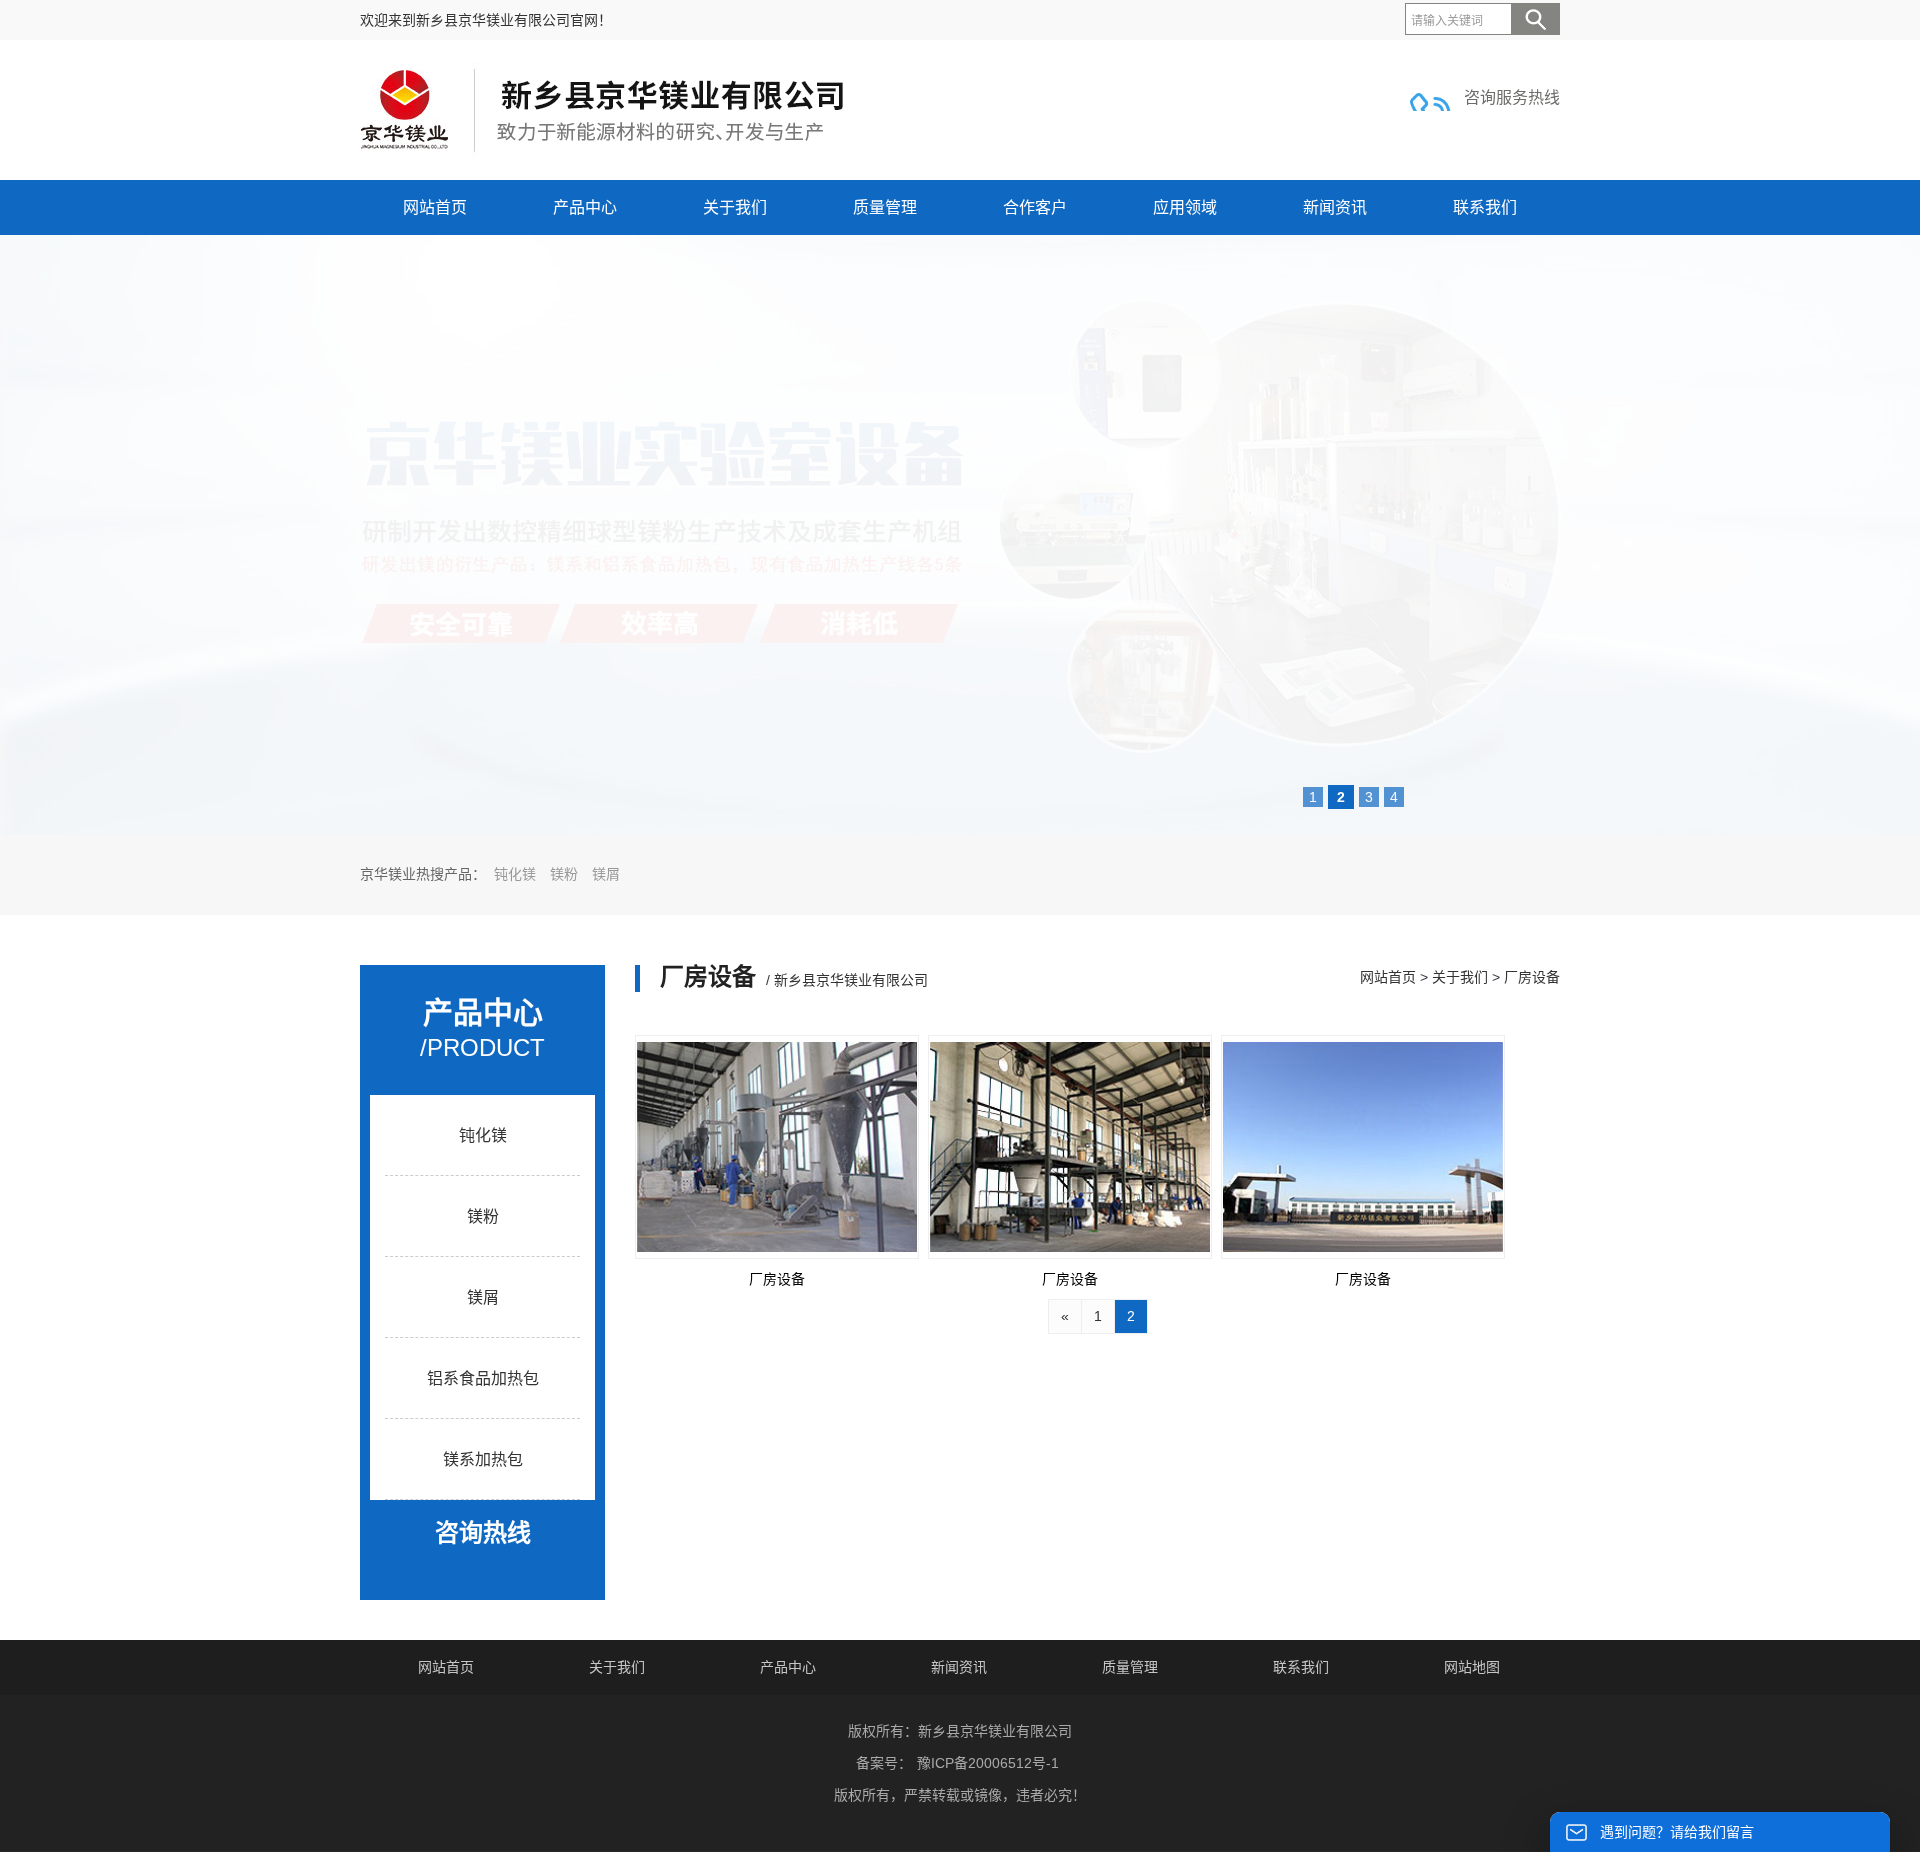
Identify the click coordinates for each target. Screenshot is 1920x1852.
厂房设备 (1532, 977)
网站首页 (435, 207)
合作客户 (1035, 207)
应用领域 (1185, 207)
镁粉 (564, 874)
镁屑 (606, 874)
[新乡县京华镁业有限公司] (604, 153)
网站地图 (1472, 1667)
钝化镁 (515, 874)
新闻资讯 (1335, 207)
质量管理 (885, 207)
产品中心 (585, 207)
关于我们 (735, 207)
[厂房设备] (777, 1147)
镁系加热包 (483, 1459)
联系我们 (1485, 207)
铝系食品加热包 (483, 1378)
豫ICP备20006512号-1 (988, 1763)
